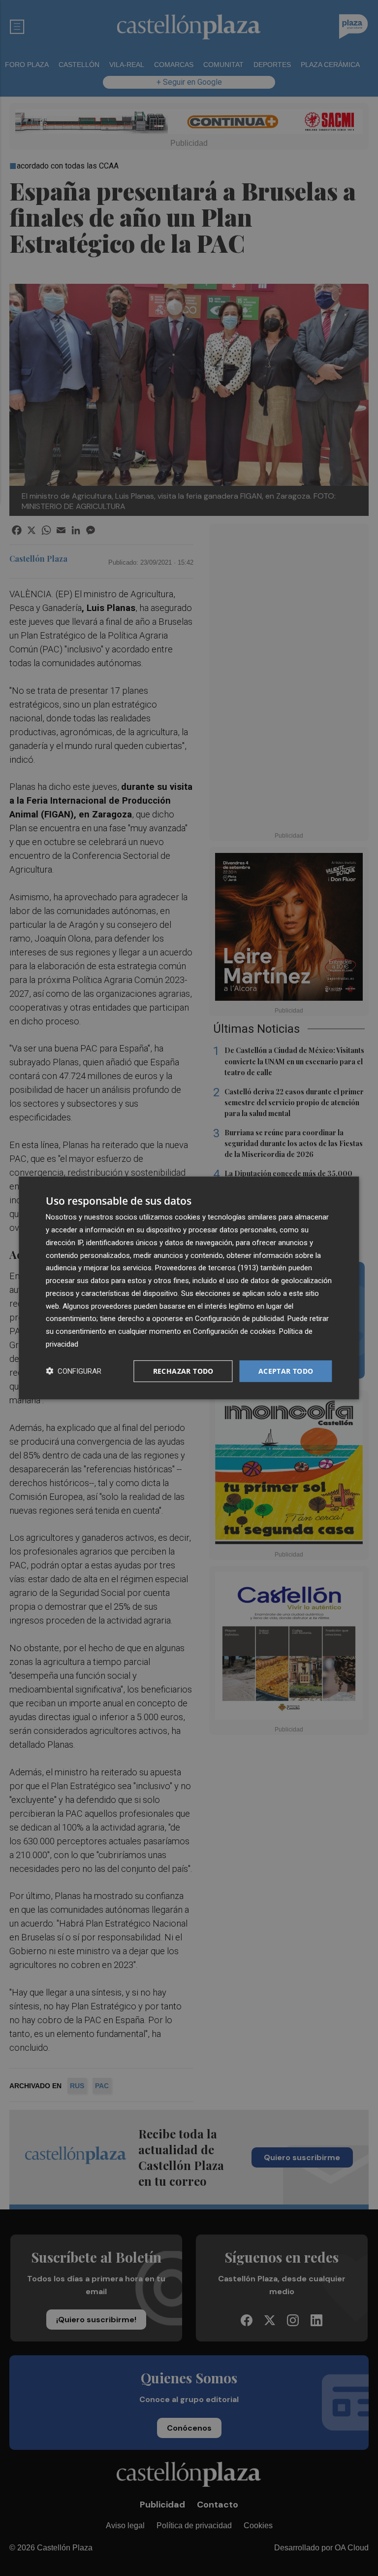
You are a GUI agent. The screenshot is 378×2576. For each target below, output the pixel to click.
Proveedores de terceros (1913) (207, 1268)
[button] (74, 1371)
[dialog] (189, 1288)
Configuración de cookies (234, 1331)
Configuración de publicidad (239, 1319)
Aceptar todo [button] (286, 1371)
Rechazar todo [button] (183, 1371)
